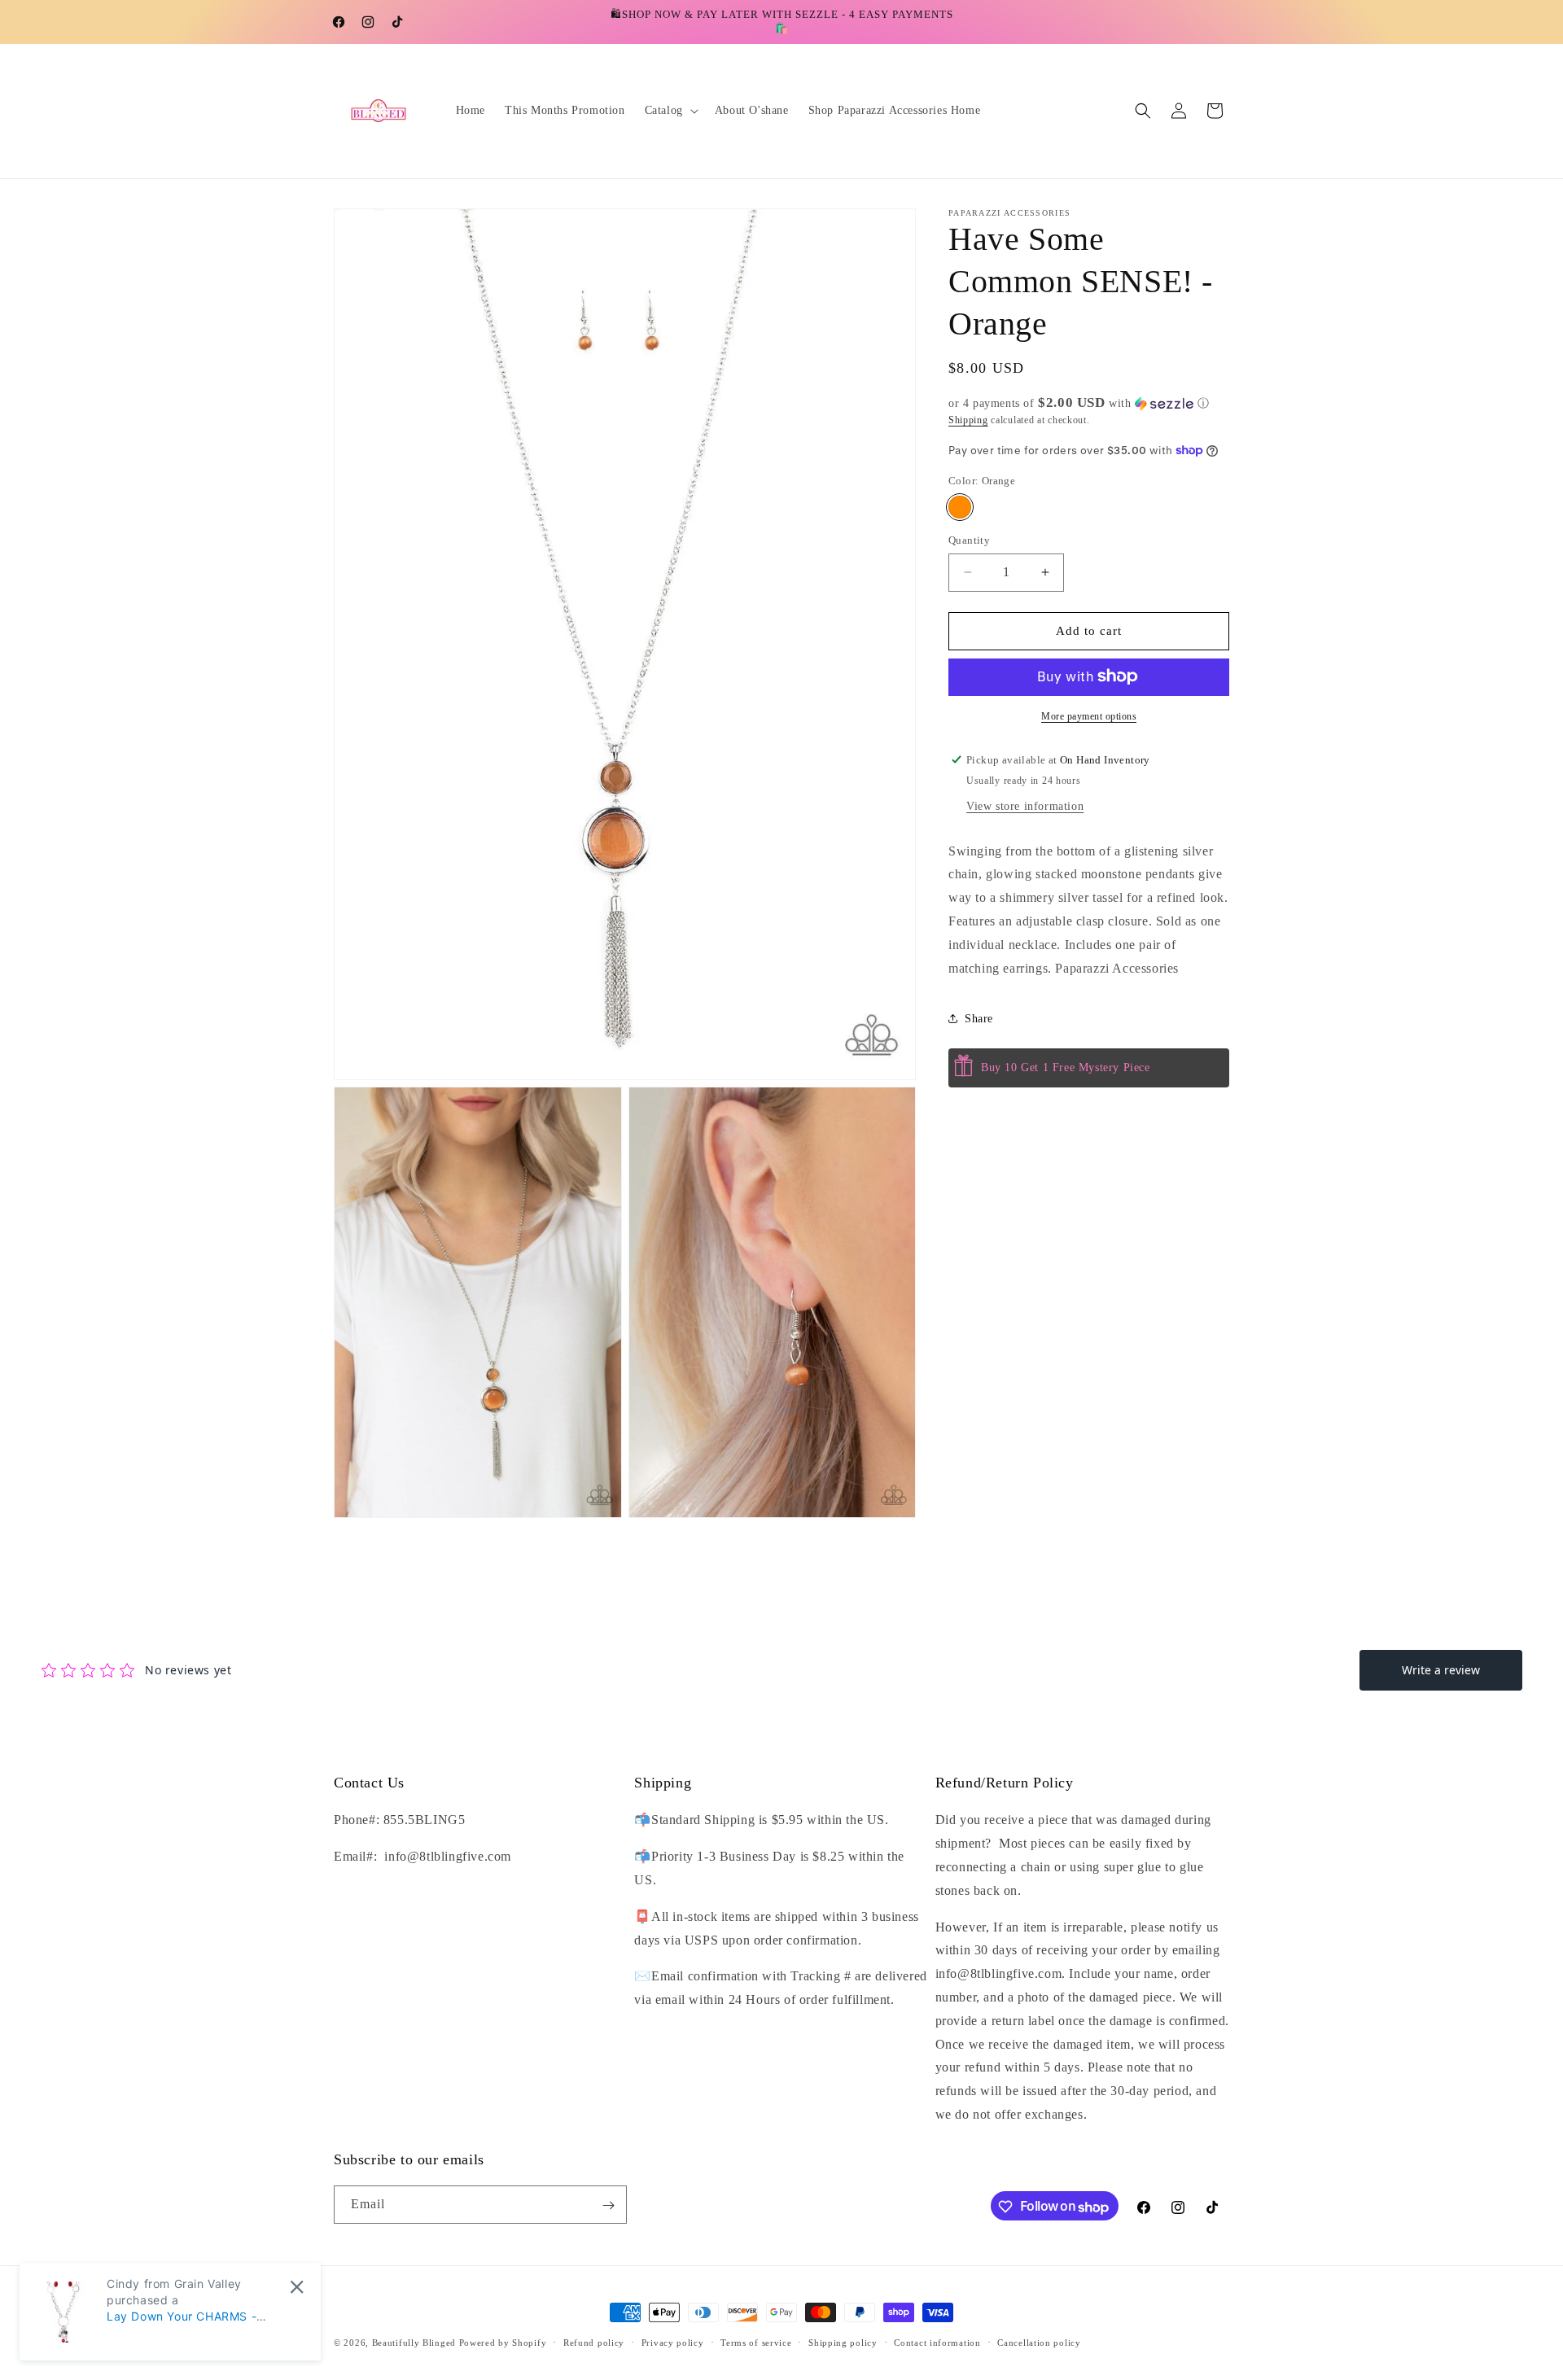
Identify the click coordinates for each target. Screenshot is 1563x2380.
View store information (1025, 805)
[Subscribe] (608, 2205)
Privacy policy (673, 2343)
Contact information (937, 2343)
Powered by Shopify (503, 2343)
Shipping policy (843, 2343)
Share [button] (979, 1018)
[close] (297, 2287)
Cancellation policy (1039, 2343)
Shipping (968, 420)
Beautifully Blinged (414, 2343)
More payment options (1089, 715)
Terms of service (756, 2343)
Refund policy (594, 2343)
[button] (670, 111)
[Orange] (960, 507)
